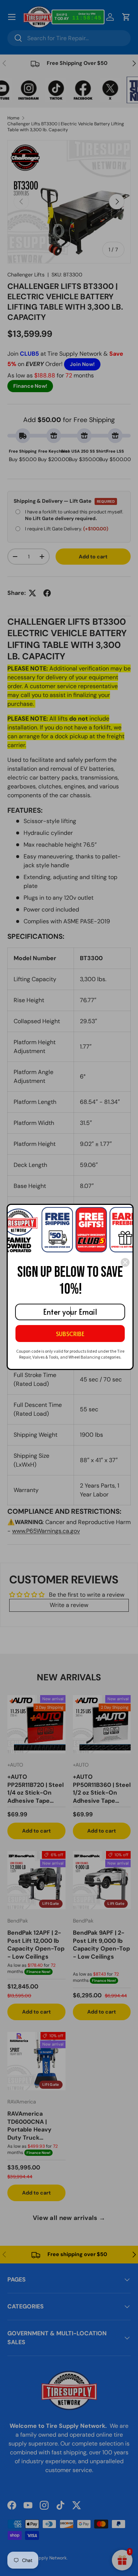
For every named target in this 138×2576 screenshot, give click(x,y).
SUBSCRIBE (70, 1334)
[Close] (125, 1262)
